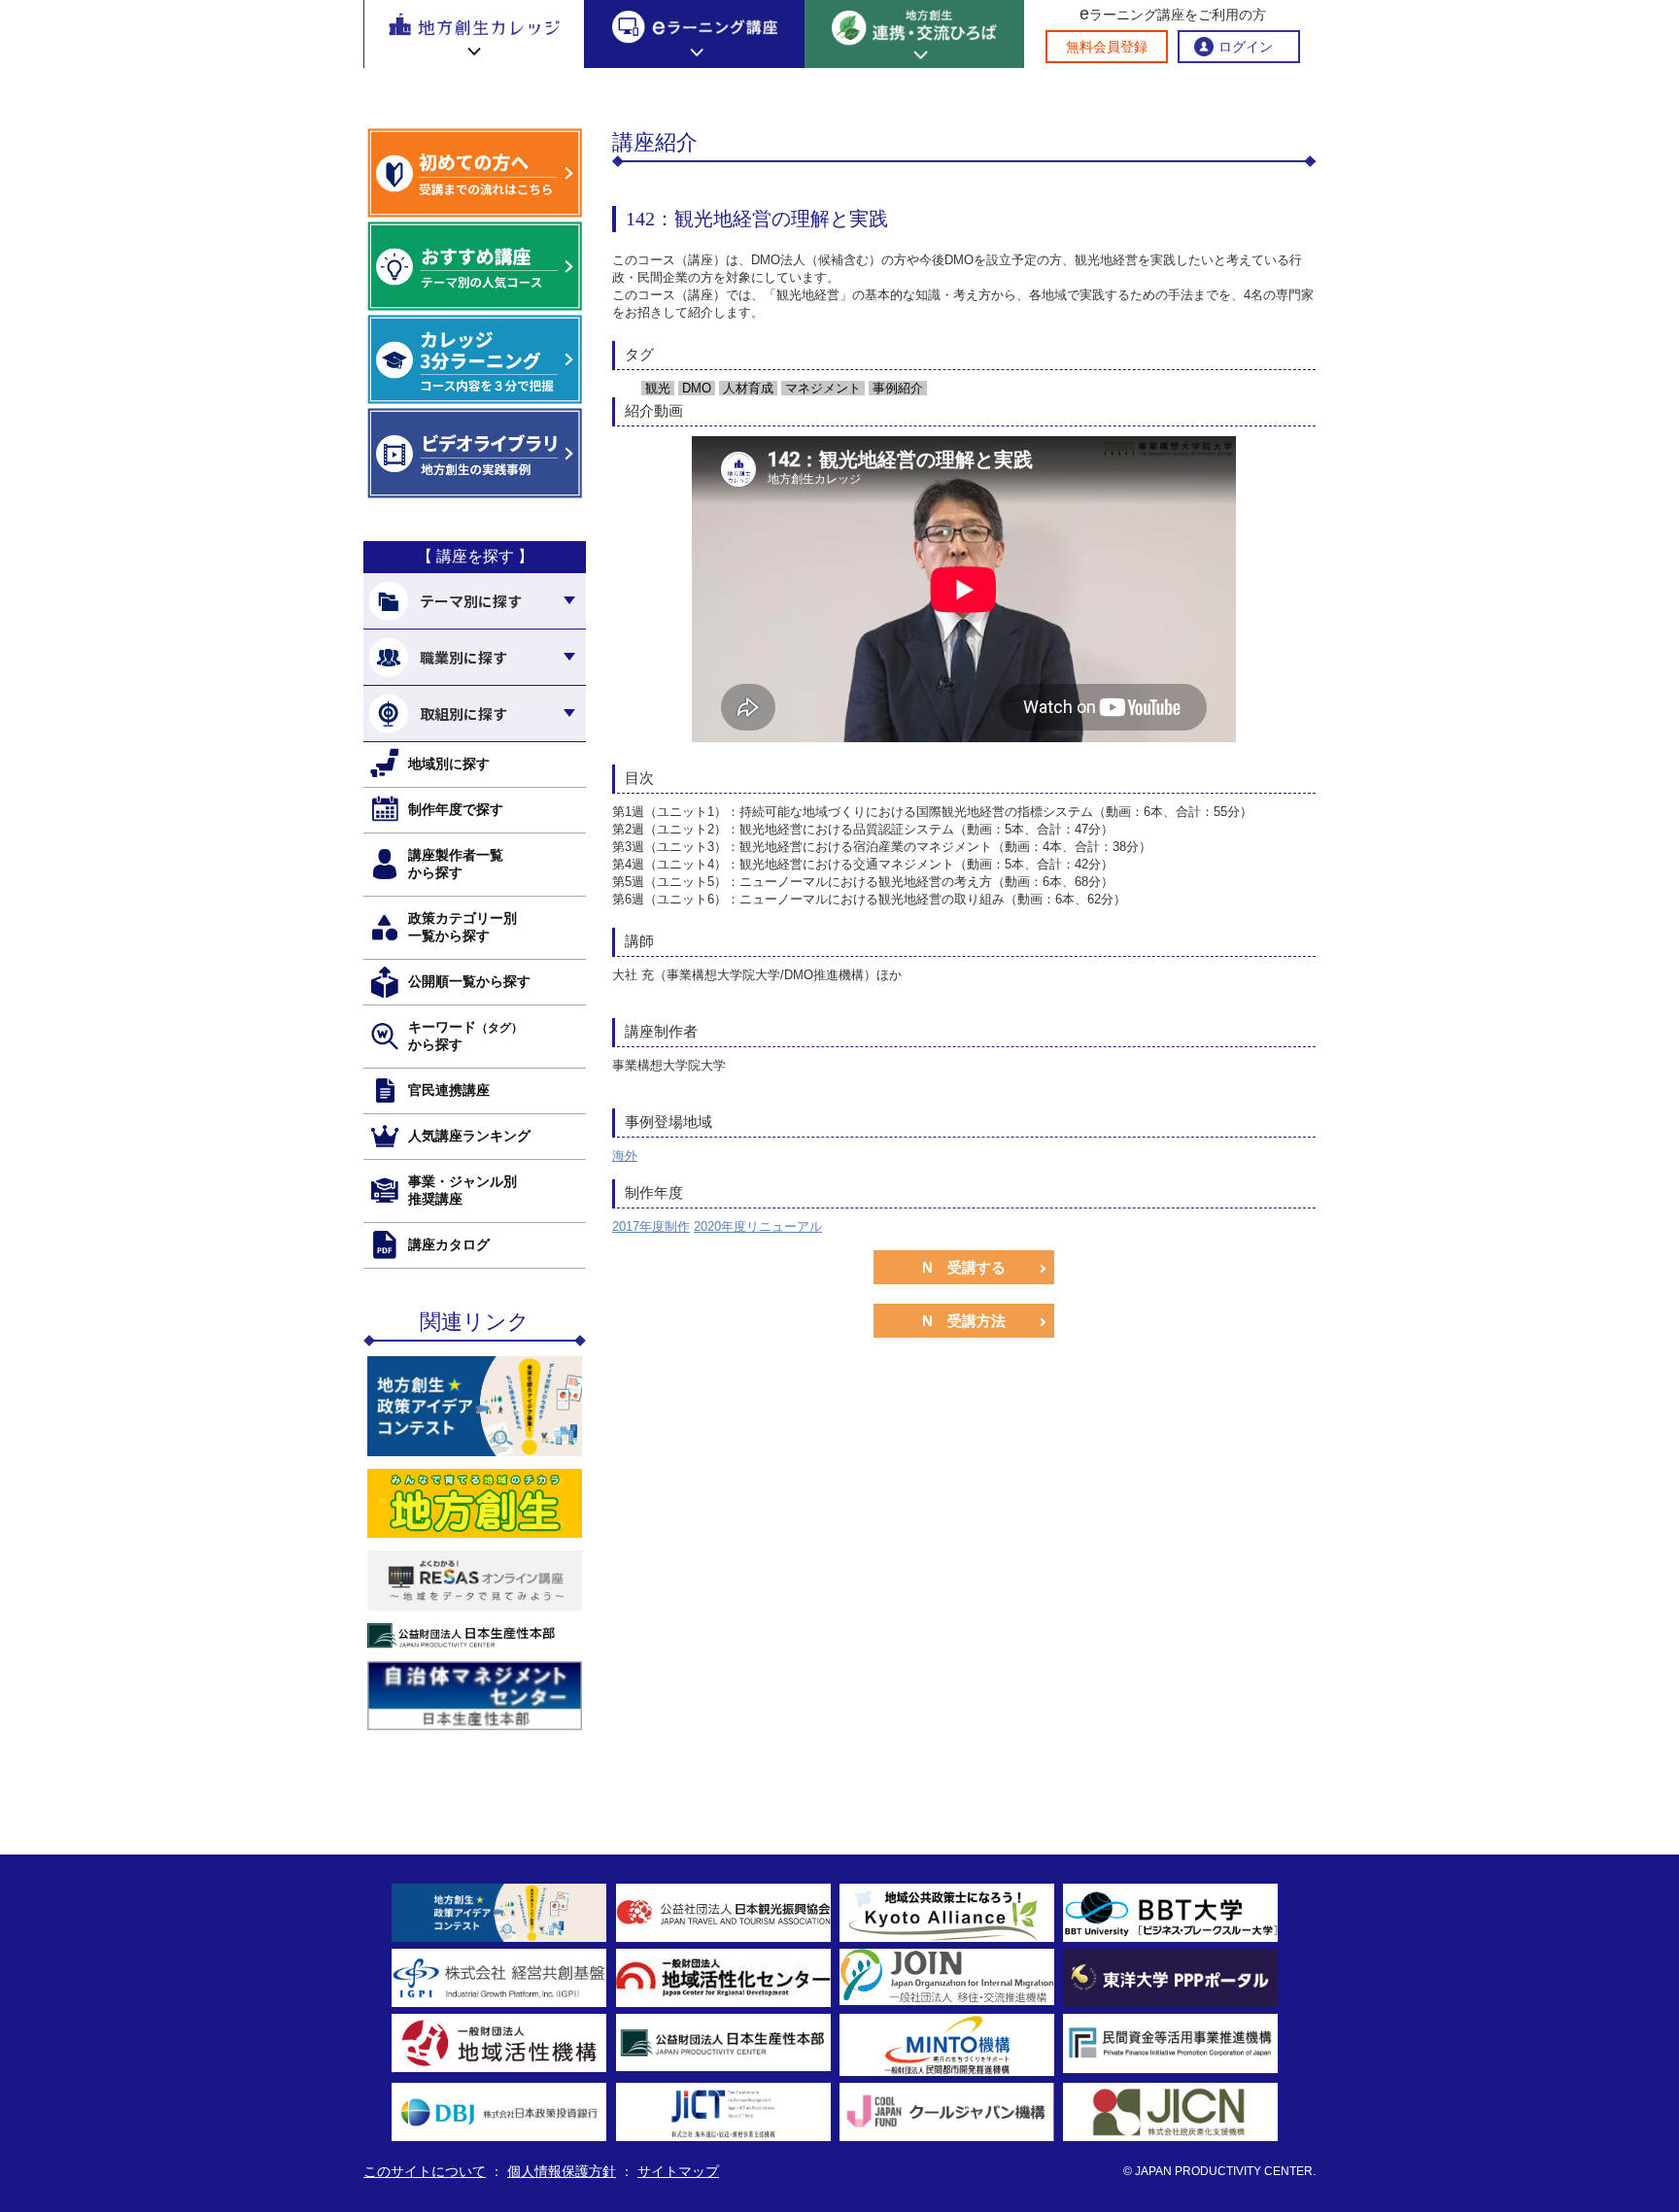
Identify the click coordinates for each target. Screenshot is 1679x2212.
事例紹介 (896, 388)
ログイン (1246, 47)
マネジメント (821, 388)
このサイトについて (425, 2171)
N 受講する (964, 1267)
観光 (656, 388)
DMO (695, 388)
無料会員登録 (1107, 47)
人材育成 (746, 388)
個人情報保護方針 (562, 2171)
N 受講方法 (964, 1321)
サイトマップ (678, 2171)
